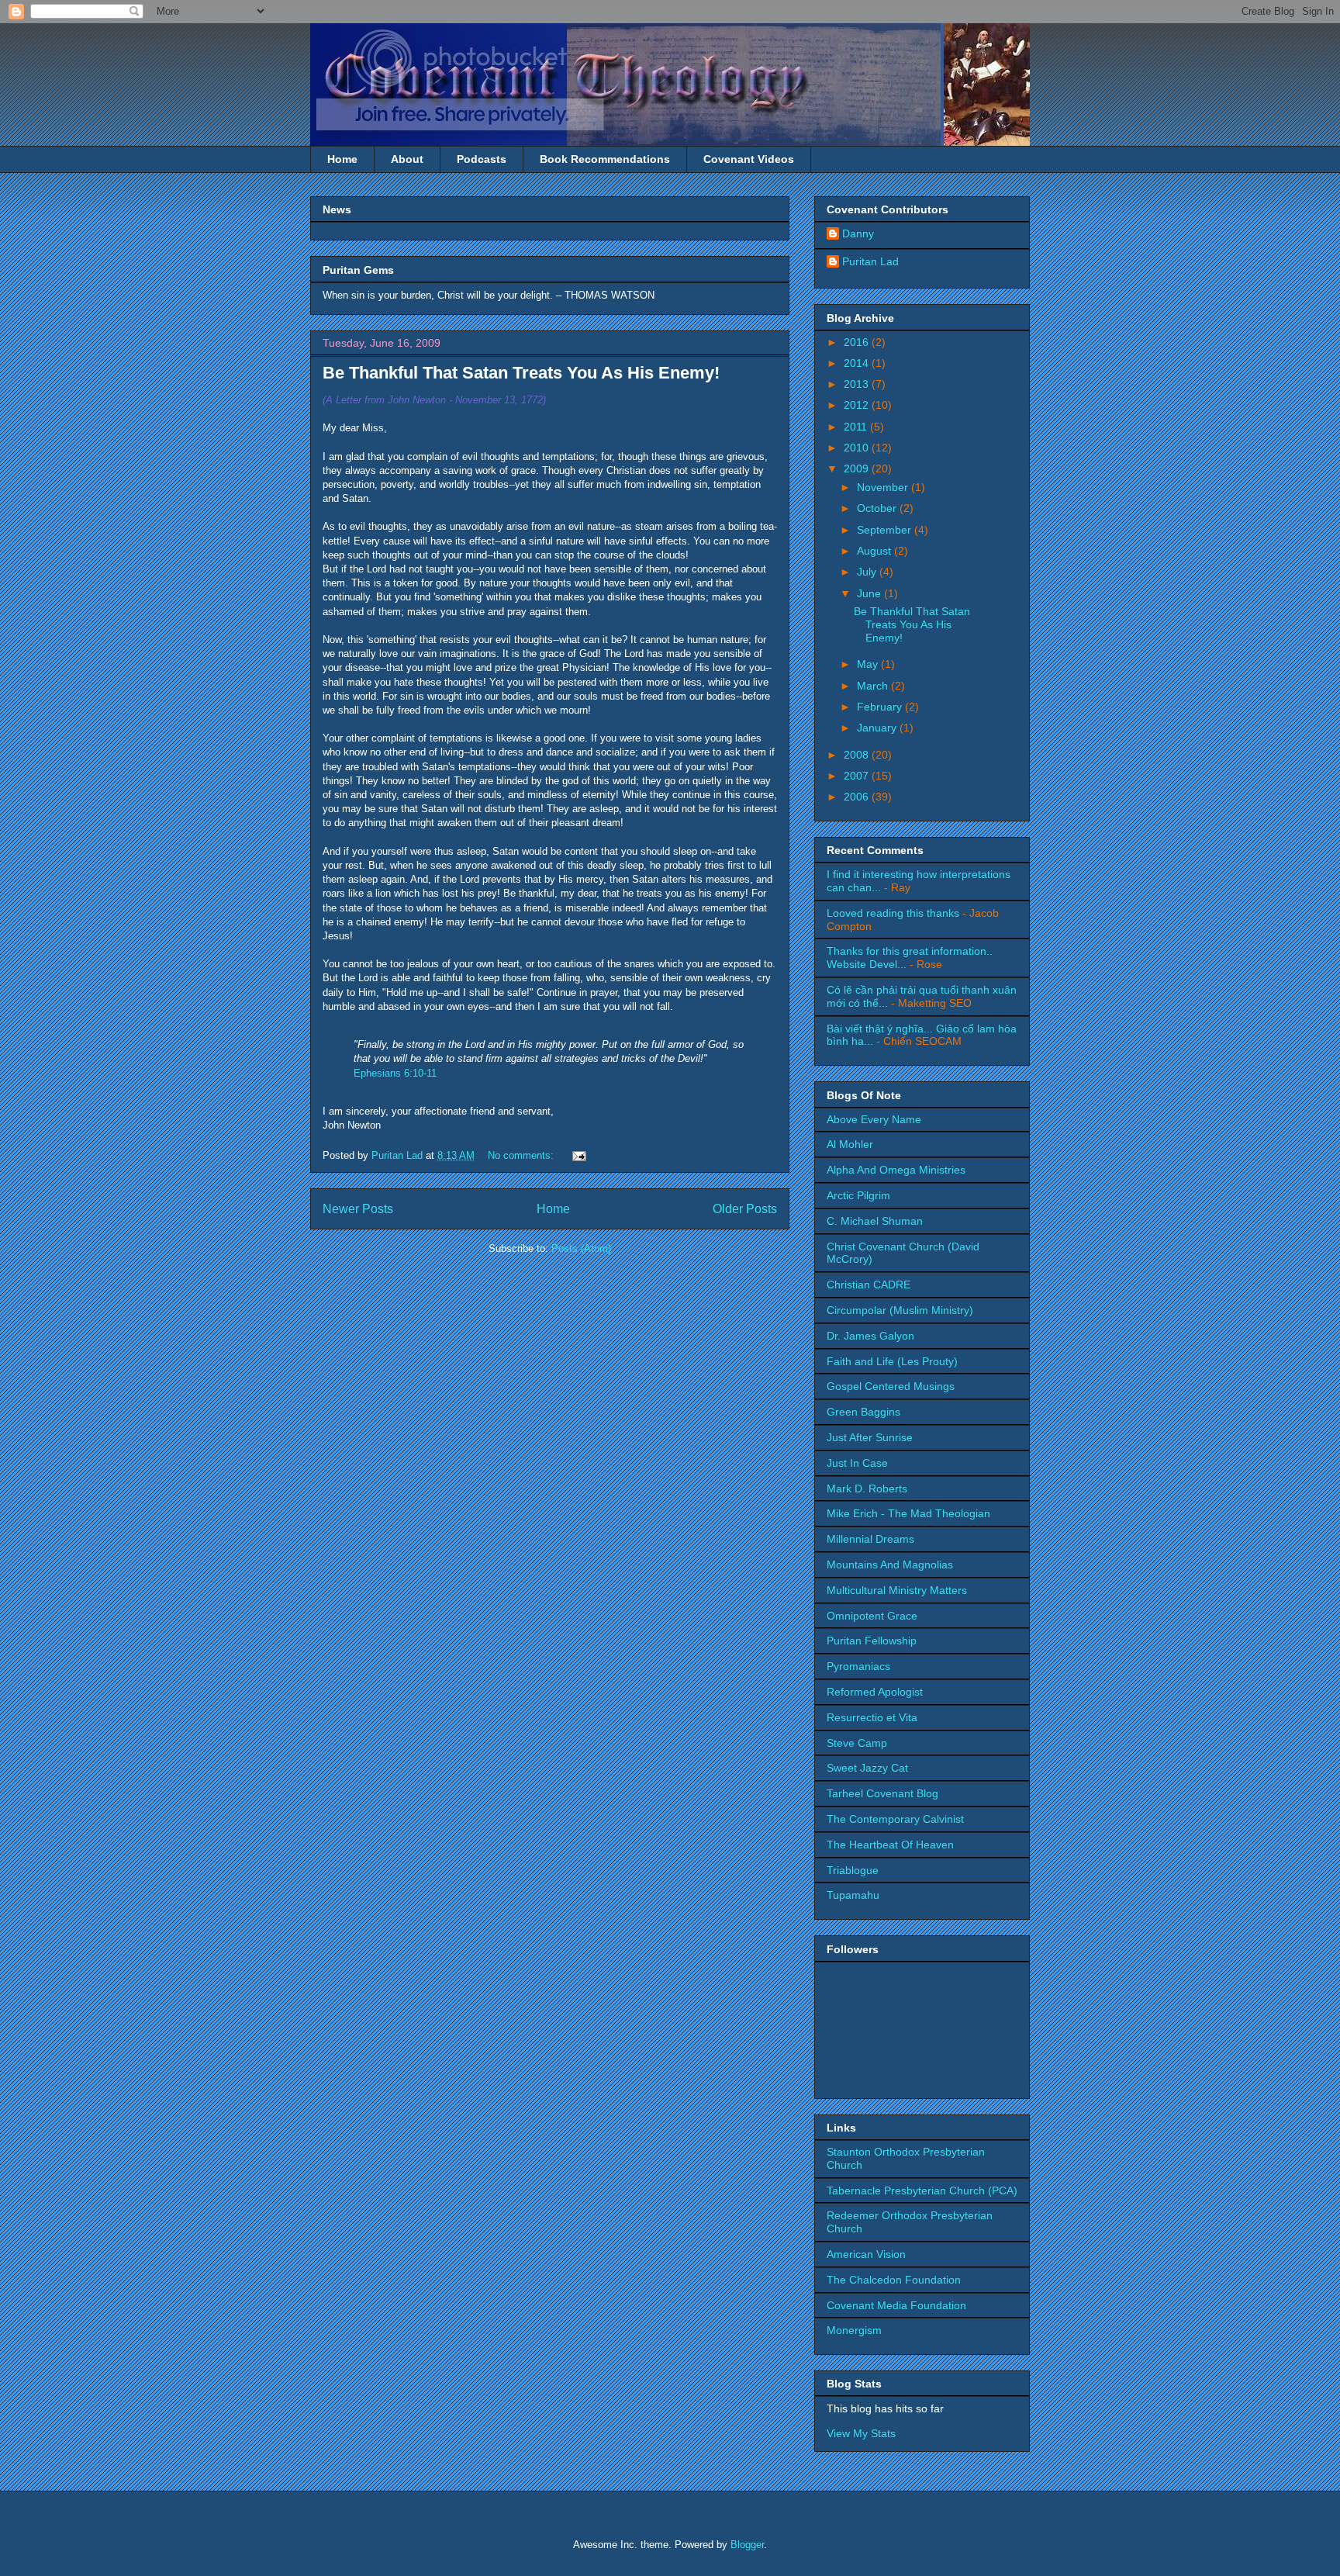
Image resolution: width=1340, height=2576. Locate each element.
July (868, 572)
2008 (858, 755)
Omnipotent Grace (872, 1616)
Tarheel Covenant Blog (882, 1793)
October (878, 508)
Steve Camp (857, 1743)
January (878, 728)
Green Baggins (863, 1412)
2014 (858, 363)
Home (342, 159)
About (407, 159)
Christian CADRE (869, 1285)
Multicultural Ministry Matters (897, 1590)
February (881, 707)
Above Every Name (874, 1119)
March (874, 686)
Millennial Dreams (870, 1539)
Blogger (747, 2545)
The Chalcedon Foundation (894, 2280)
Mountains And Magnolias (890, 1565)
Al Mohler (850, 1144)
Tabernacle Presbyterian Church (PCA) (922, 2190)
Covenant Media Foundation (896, 2305)
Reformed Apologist (875, 1692)
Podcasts (482, 159)
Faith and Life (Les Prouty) (892, 1361)
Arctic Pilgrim (858, 1195)
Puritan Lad (870, 261)
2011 (857, 427)
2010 (858, 448)
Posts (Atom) (581, 1248)
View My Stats (861, 2433)
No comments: (522, 1155)
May (869, 664)
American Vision (866, 2254)
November (884, 487)
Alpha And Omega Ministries (896, 1170)
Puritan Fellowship (872, 1641)
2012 (858, 405)
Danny (858, 233)
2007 (858, 776)
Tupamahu (853, 1895)
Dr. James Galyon (870, 1336)
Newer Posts (358, 1209)
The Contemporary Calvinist (895, 1819)
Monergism (854, 2330)
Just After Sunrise (870, 1437)
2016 (858, 342)
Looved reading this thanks (893, 913)
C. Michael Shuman (875, 1221)
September (886, 530)
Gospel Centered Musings (891, 1386)
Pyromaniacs (858, 1666)
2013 (858, 384)
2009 (858, 469)
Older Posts (745, 1209)
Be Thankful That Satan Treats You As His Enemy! (521, 373)
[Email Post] (577, 1155)
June (870, 593)
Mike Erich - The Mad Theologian (908, 1513)
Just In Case (857, 1463)
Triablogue (853, 1870)
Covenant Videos (749, 159)
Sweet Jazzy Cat (867, 1768)
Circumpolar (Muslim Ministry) (900, 1310)
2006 (858, 797)
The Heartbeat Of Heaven (890, 1845)
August (875, 551)
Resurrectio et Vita (872, 1717)
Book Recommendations (605, 159)
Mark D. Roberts (867, 1489)
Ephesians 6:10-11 (395, 1073)
